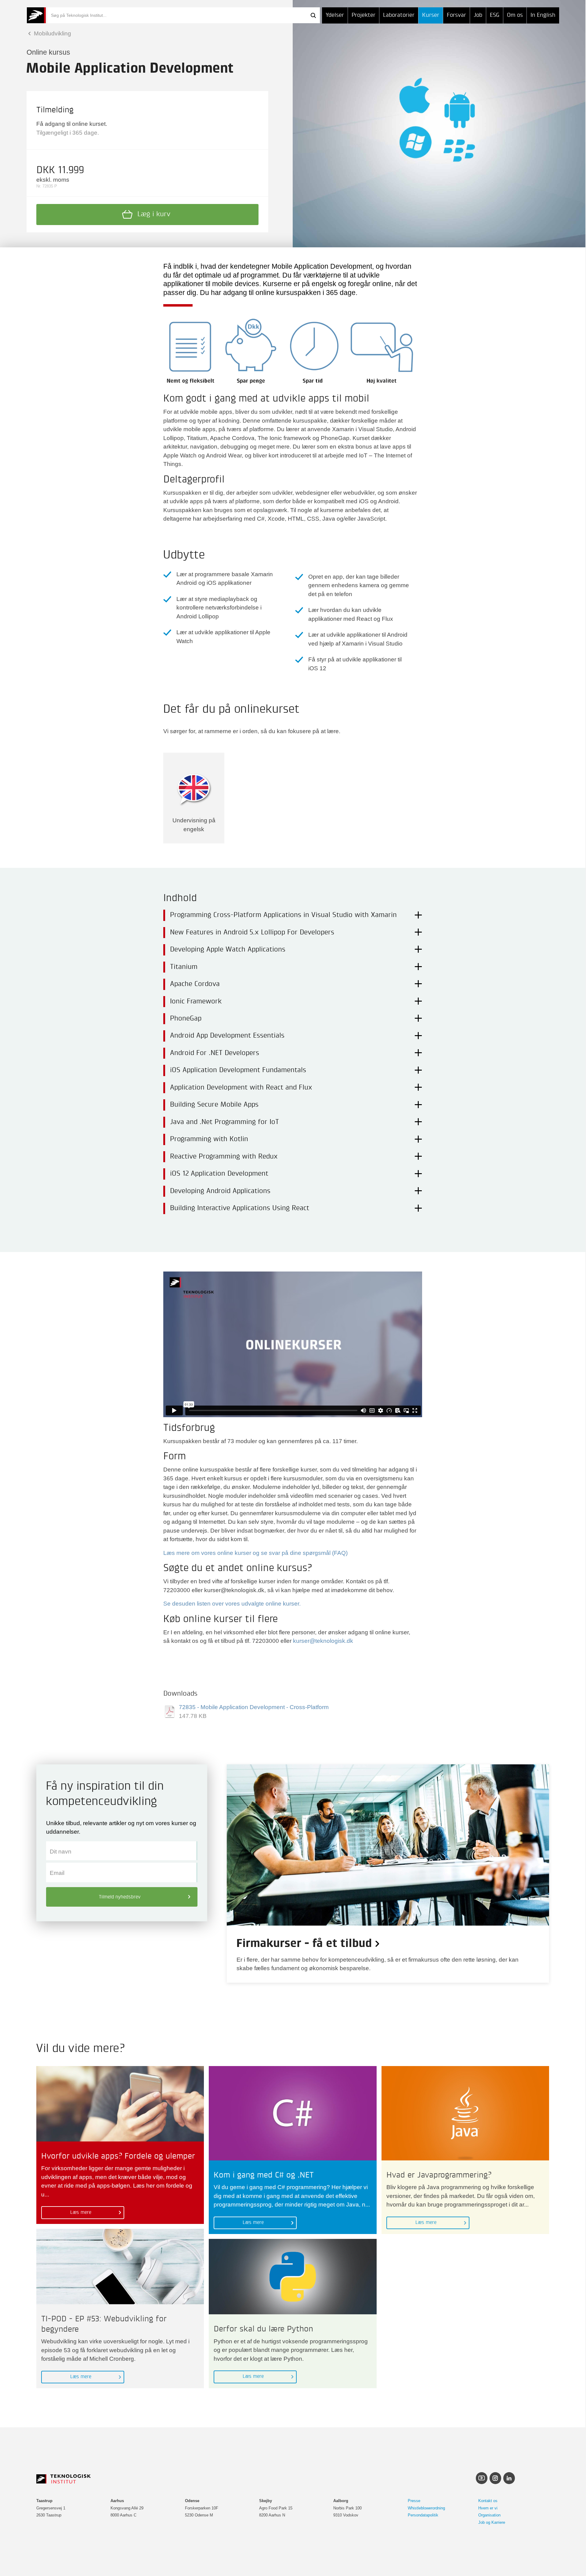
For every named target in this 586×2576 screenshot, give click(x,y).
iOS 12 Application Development (219, 1174)
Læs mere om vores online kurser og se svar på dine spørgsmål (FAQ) (255, 1553)
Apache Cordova (195, 984)
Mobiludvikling (52, 33)
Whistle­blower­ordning (426, 2508)
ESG (495, 15)
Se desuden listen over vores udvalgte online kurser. (232, 1604)
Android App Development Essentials (227, 1036)
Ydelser (335, 15)
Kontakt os (488, 2501)
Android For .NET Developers (215, 1053)
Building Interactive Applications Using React (240, 1208)
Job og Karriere (492, 2522)
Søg (313, 15)
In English (543, 15)
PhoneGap (186, 1019)
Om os (515, 15)
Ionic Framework (196, 1002)
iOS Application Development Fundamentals (238, 1070)
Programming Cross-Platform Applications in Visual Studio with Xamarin (283, 915)
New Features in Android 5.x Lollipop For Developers (252, 933)
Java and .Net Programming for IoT (224, 1122)
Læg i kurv (154, 214)
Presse (414, 2501)
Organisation (489, 2515)
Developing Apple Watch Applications (228, 950)
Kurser (431, 15)
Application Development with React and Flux (241, 1088)
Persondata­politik (423, 2515)
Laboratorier (399, 15)
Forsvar (456, 15)
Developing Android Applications (220, 1191)
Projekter (364, 15)
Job (478, 15)
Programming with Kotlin (209, 1139)
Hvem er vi (488, 2508)
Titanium (184, 967)
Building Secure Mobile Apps (214, 1105)
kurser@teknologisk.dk (323, 1641)
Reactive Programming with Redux (224, 1157)
